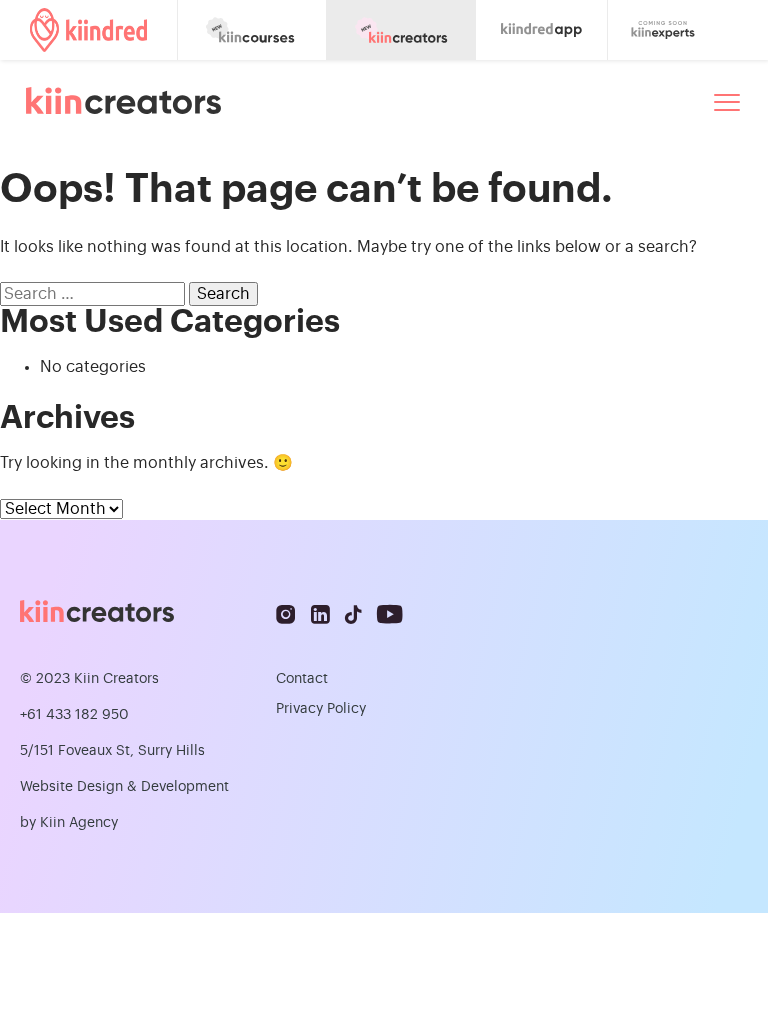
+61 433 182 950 (74, 715)
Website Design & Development (124, 787)
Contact (302, 679)
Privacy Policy (321, 709)
